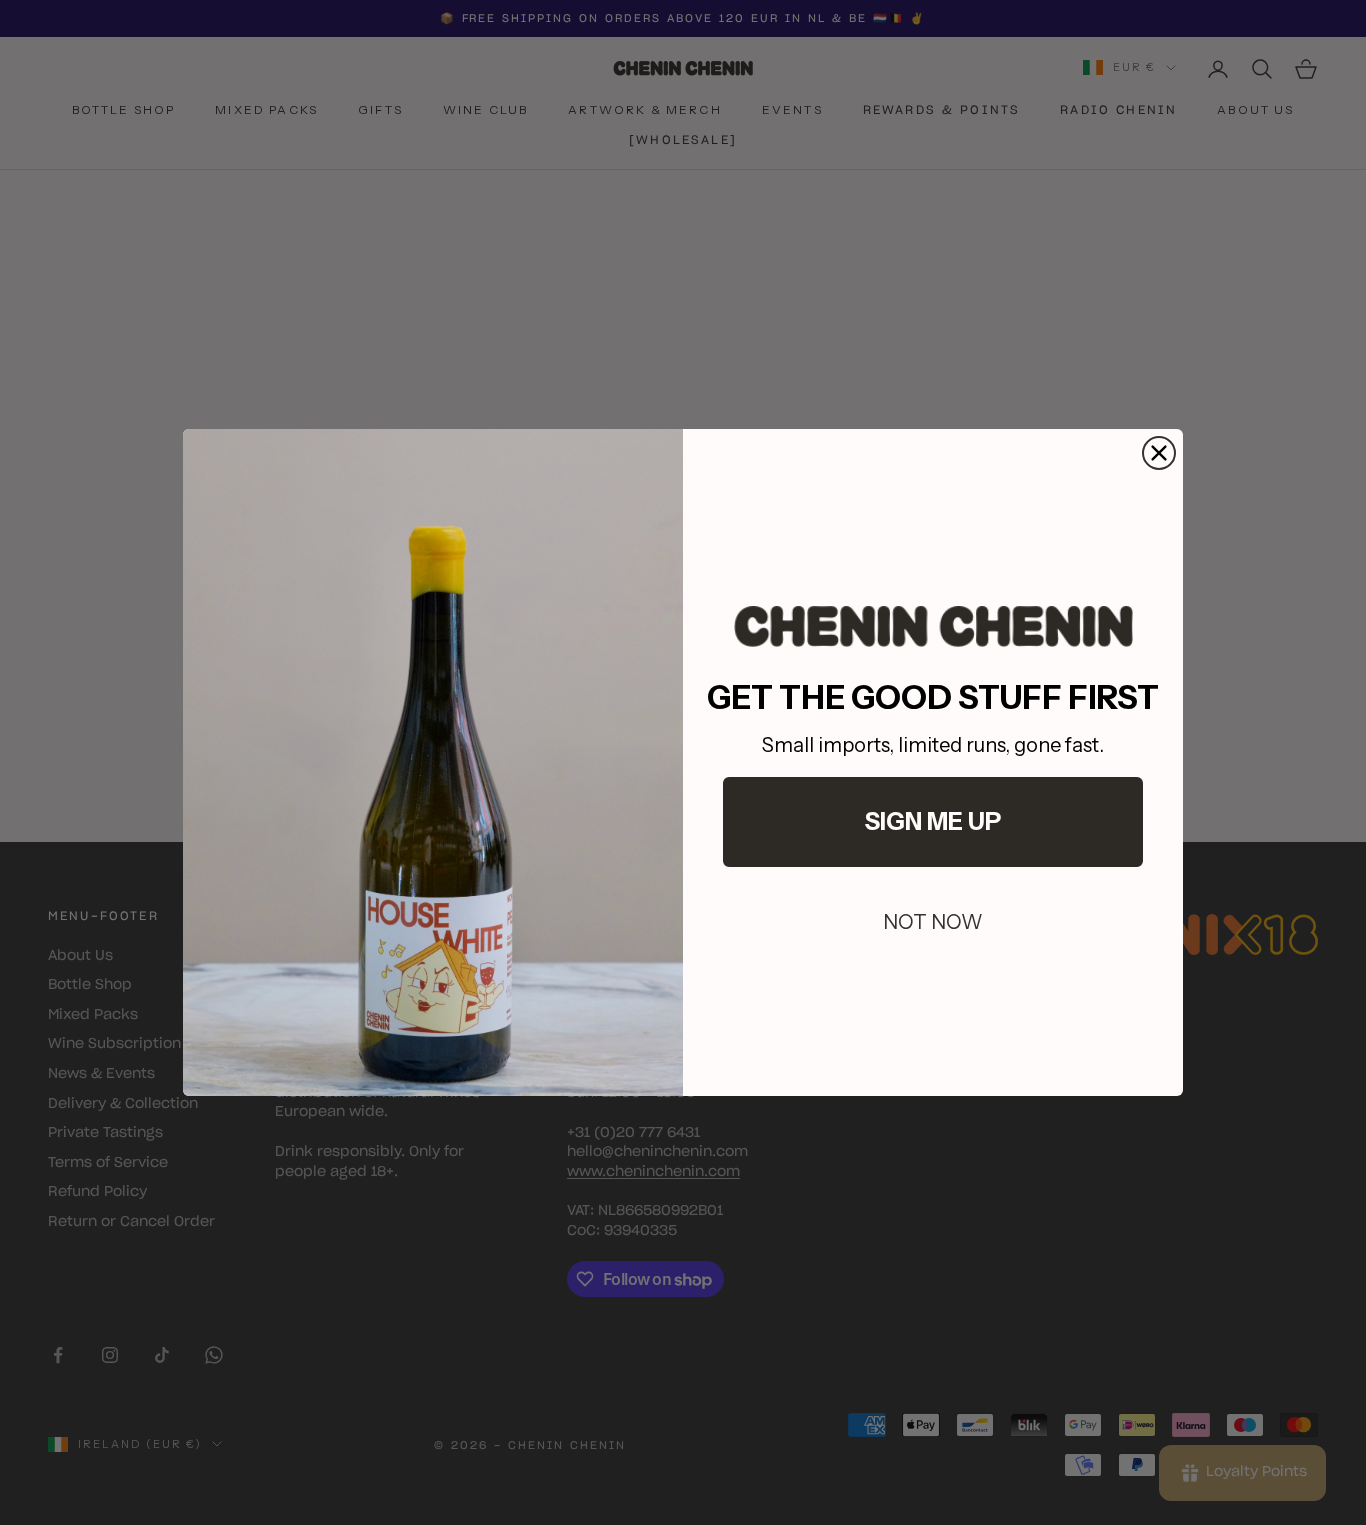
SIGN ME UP (933, 821)
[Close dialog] (1159, 453)
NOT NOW (933, 922)
